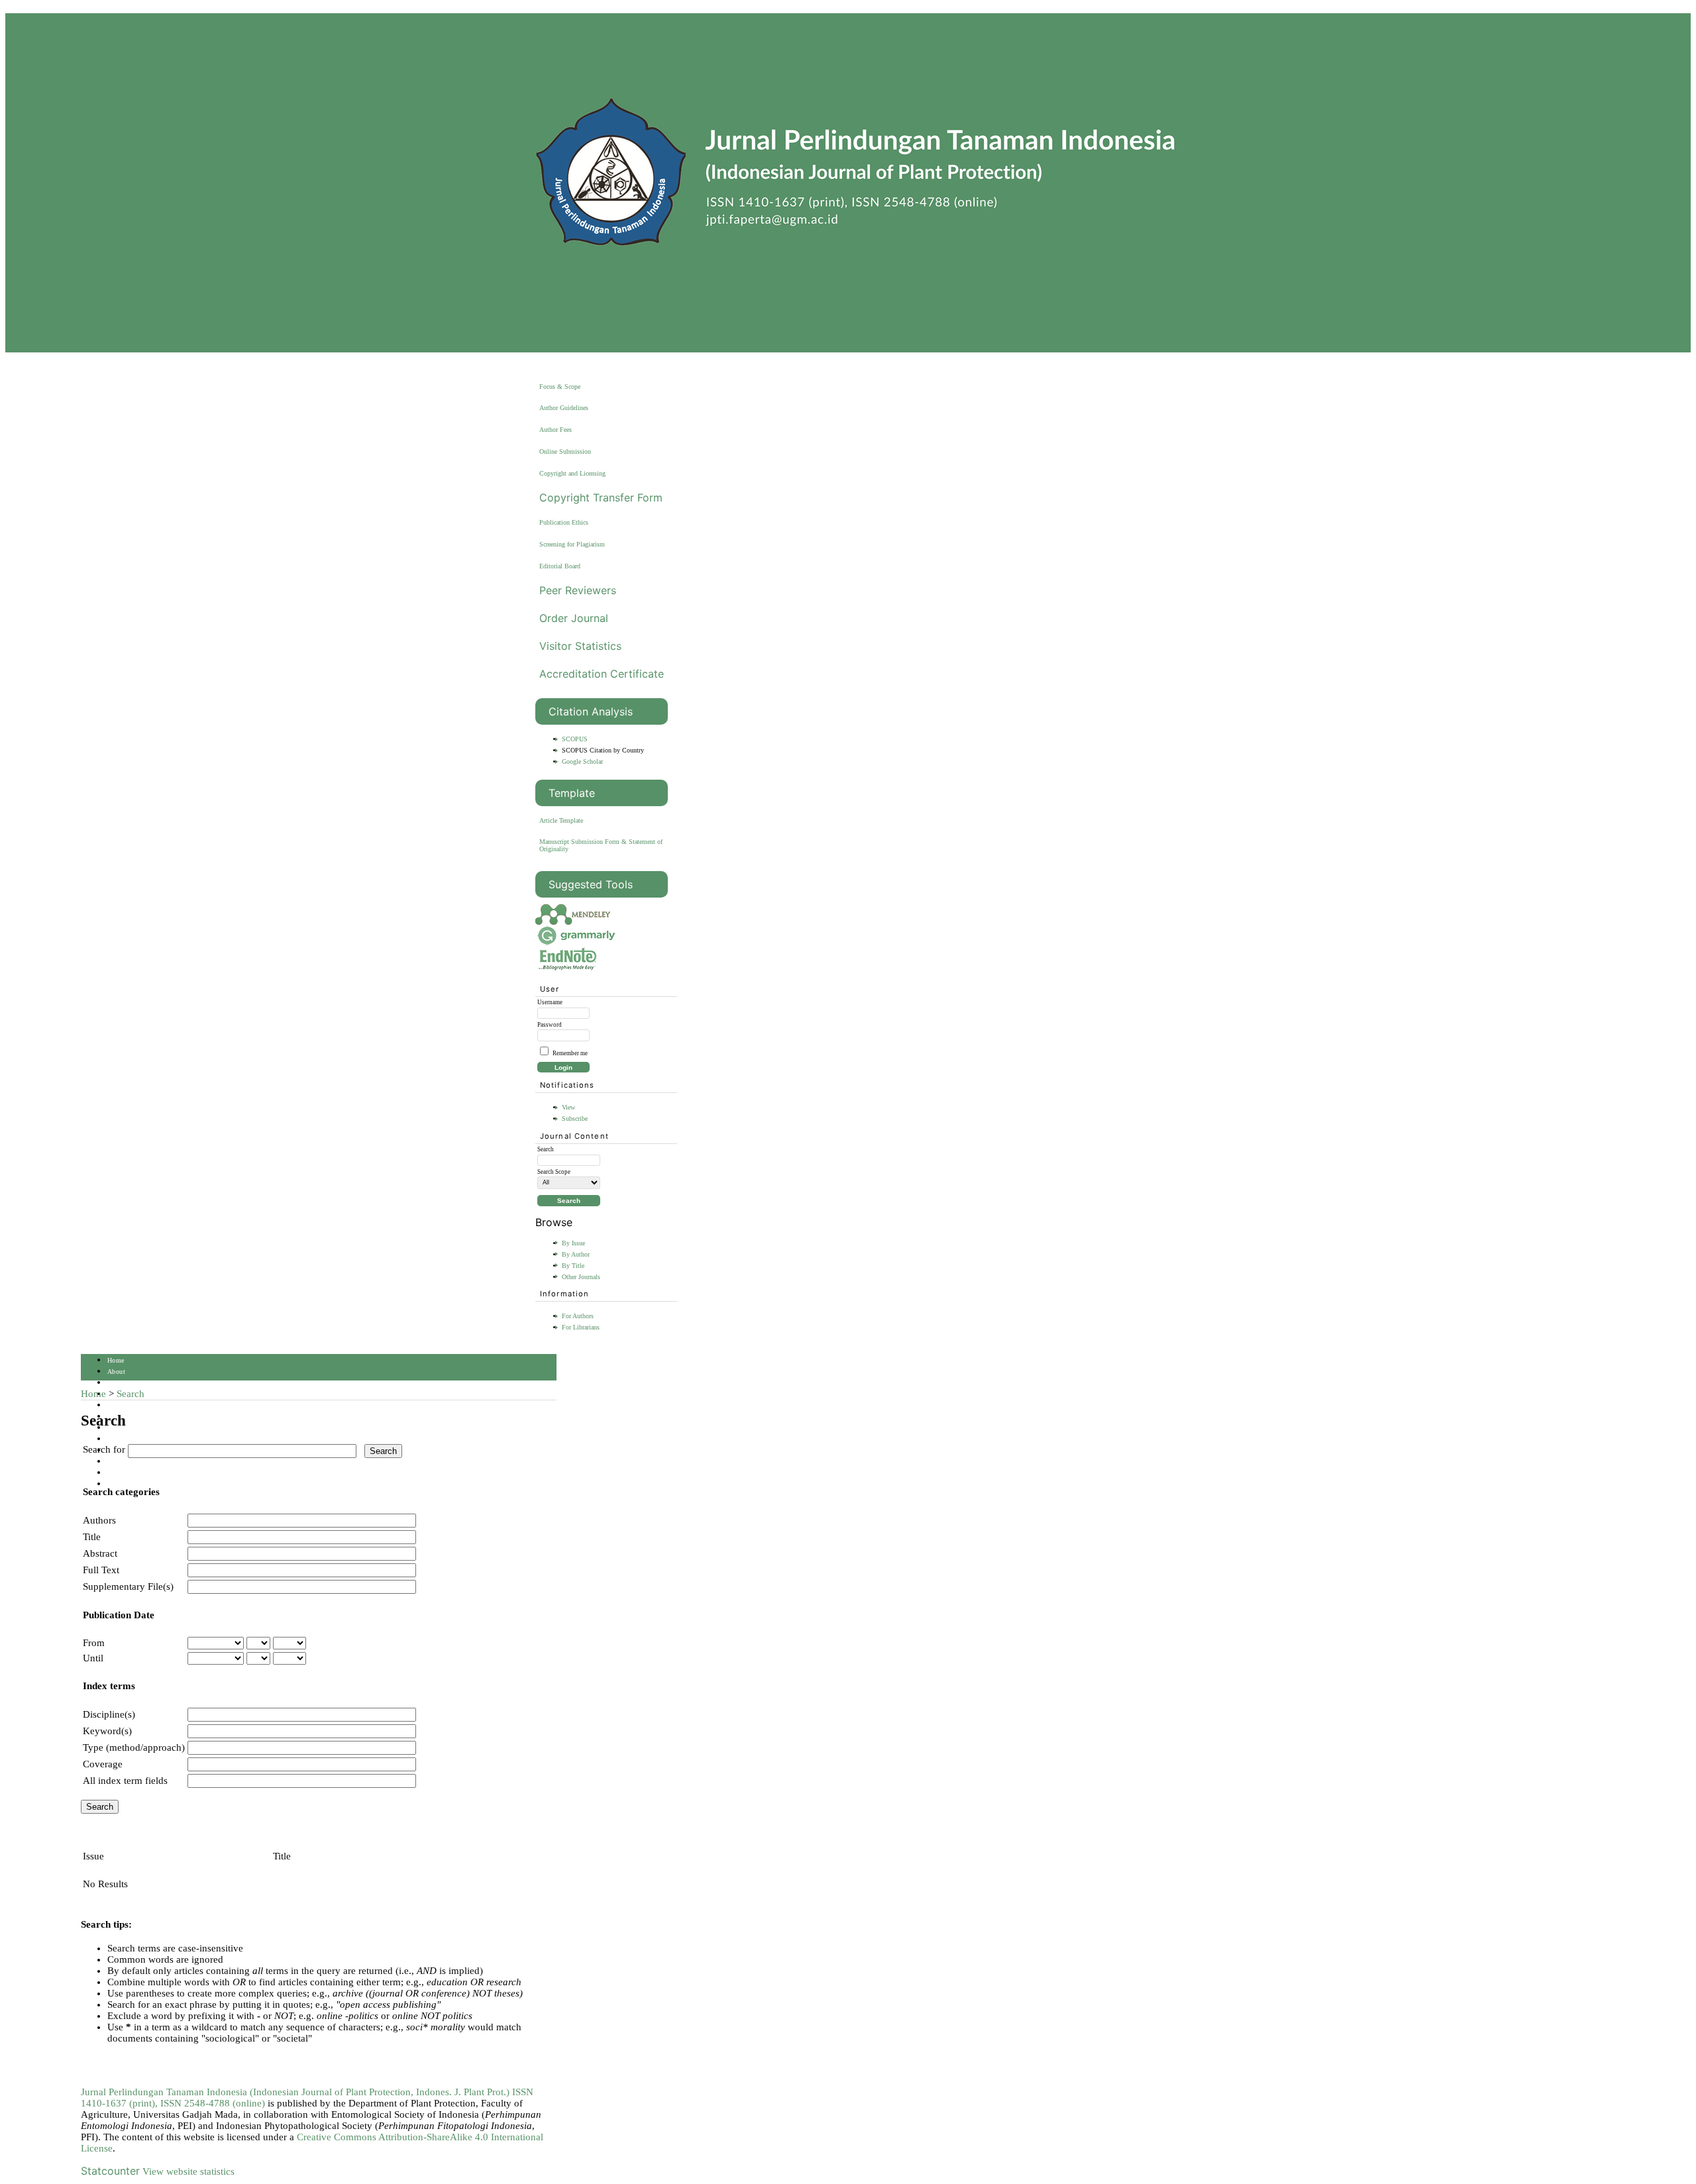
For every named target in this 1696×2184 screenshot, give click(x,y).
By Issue (573, 1243)
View (568, 1107)
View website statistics (188, 2171)
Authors (99, 1520)
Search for (104, 1449)
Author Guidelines (564, 408)
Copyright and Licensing (572, 473)
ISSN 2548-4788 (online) (213, 2103)
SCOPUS (575, 739)
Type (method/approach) (134, 1747)
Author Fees (556, 430)
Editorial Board (560, 566)
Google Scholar (582, 761)
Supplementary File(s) (128, 1586)
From (94, 1643)
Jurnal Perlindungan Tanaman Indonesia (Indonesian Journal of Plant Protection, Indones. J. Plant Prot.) (296, 2092)
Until (93, 1658)
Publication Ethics (564, 522)
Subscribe (575, 1118)
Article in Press (131, 1484)
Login (116, 1383)
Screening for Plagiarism (572, 544)
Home (116, 1360)
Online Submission (565, 451)
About (116, 1372)
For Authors (578, 1316)
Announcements (131, 1439)
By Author (576, 1254)
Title (92, 1537)
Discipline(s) (109, 1714)
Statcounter (110, 2171)
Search (117, 1405)
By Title (573, 1266)
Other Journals (581, 1277)
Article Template (561, 820)
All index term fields (125, 1781)
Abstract (100, 1553)
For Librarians (581, 1327)
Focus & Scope (560, 387)
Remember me (570, 1053)
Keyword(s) (107, 1731)
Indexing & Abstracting (142, 1462)
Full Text (101, 1570)
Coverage (103, 1764)
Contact (119, 1473)
